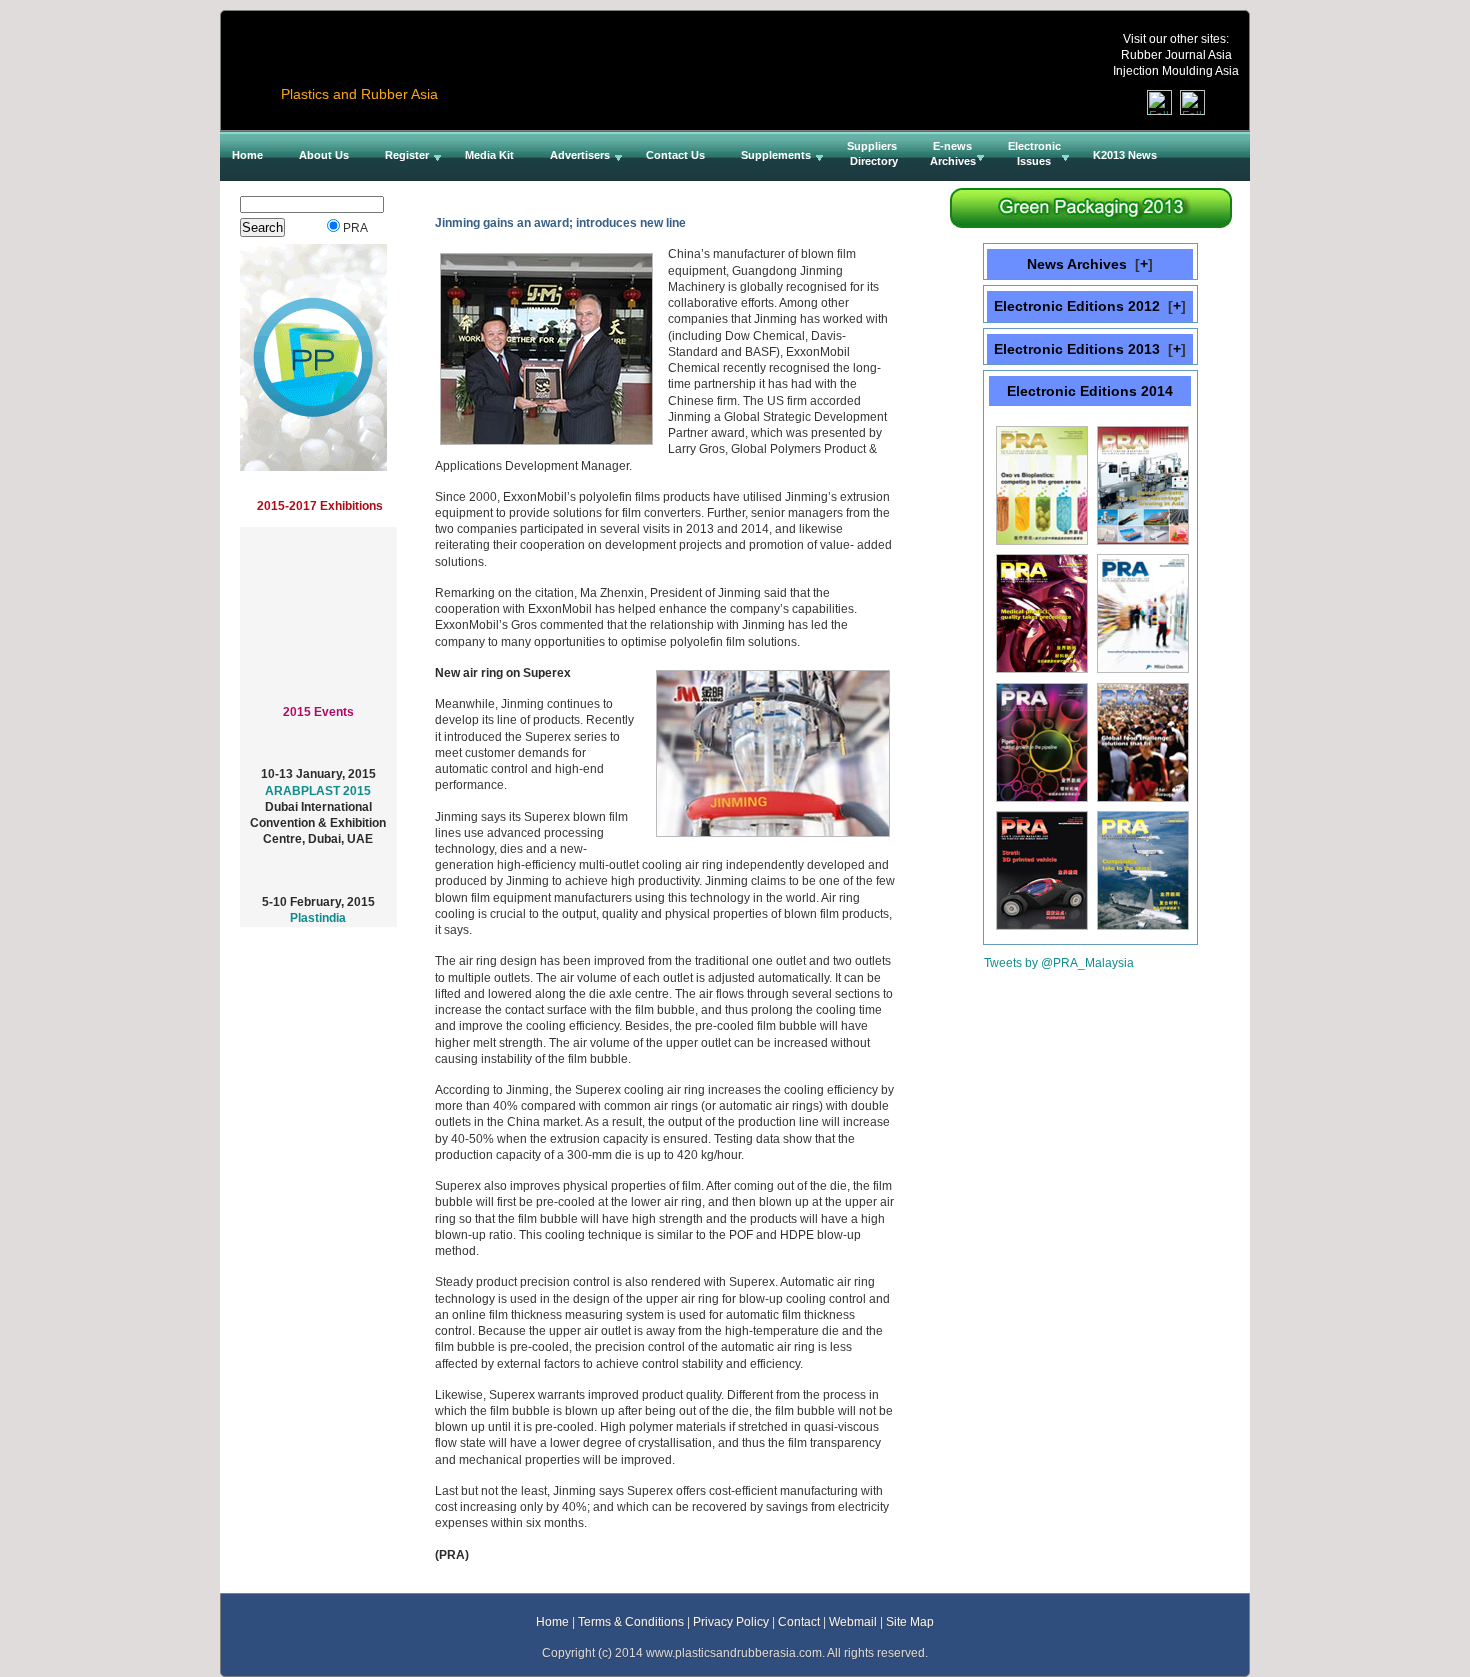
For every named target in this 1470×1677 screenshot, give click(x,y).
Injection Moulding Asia (1176, 70)
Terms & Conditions (631, 1621)
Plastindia (318, 906)
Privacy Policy (731, 1621)
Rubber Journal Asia (1176, 54)
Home (552, 1621)
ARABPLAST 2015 (318, 778)
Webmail (853, 1621)
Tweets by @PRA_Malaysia (1059, 962)
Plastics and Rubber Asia (359, 94)
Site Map (910, 1621)
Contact (799, 1621)
